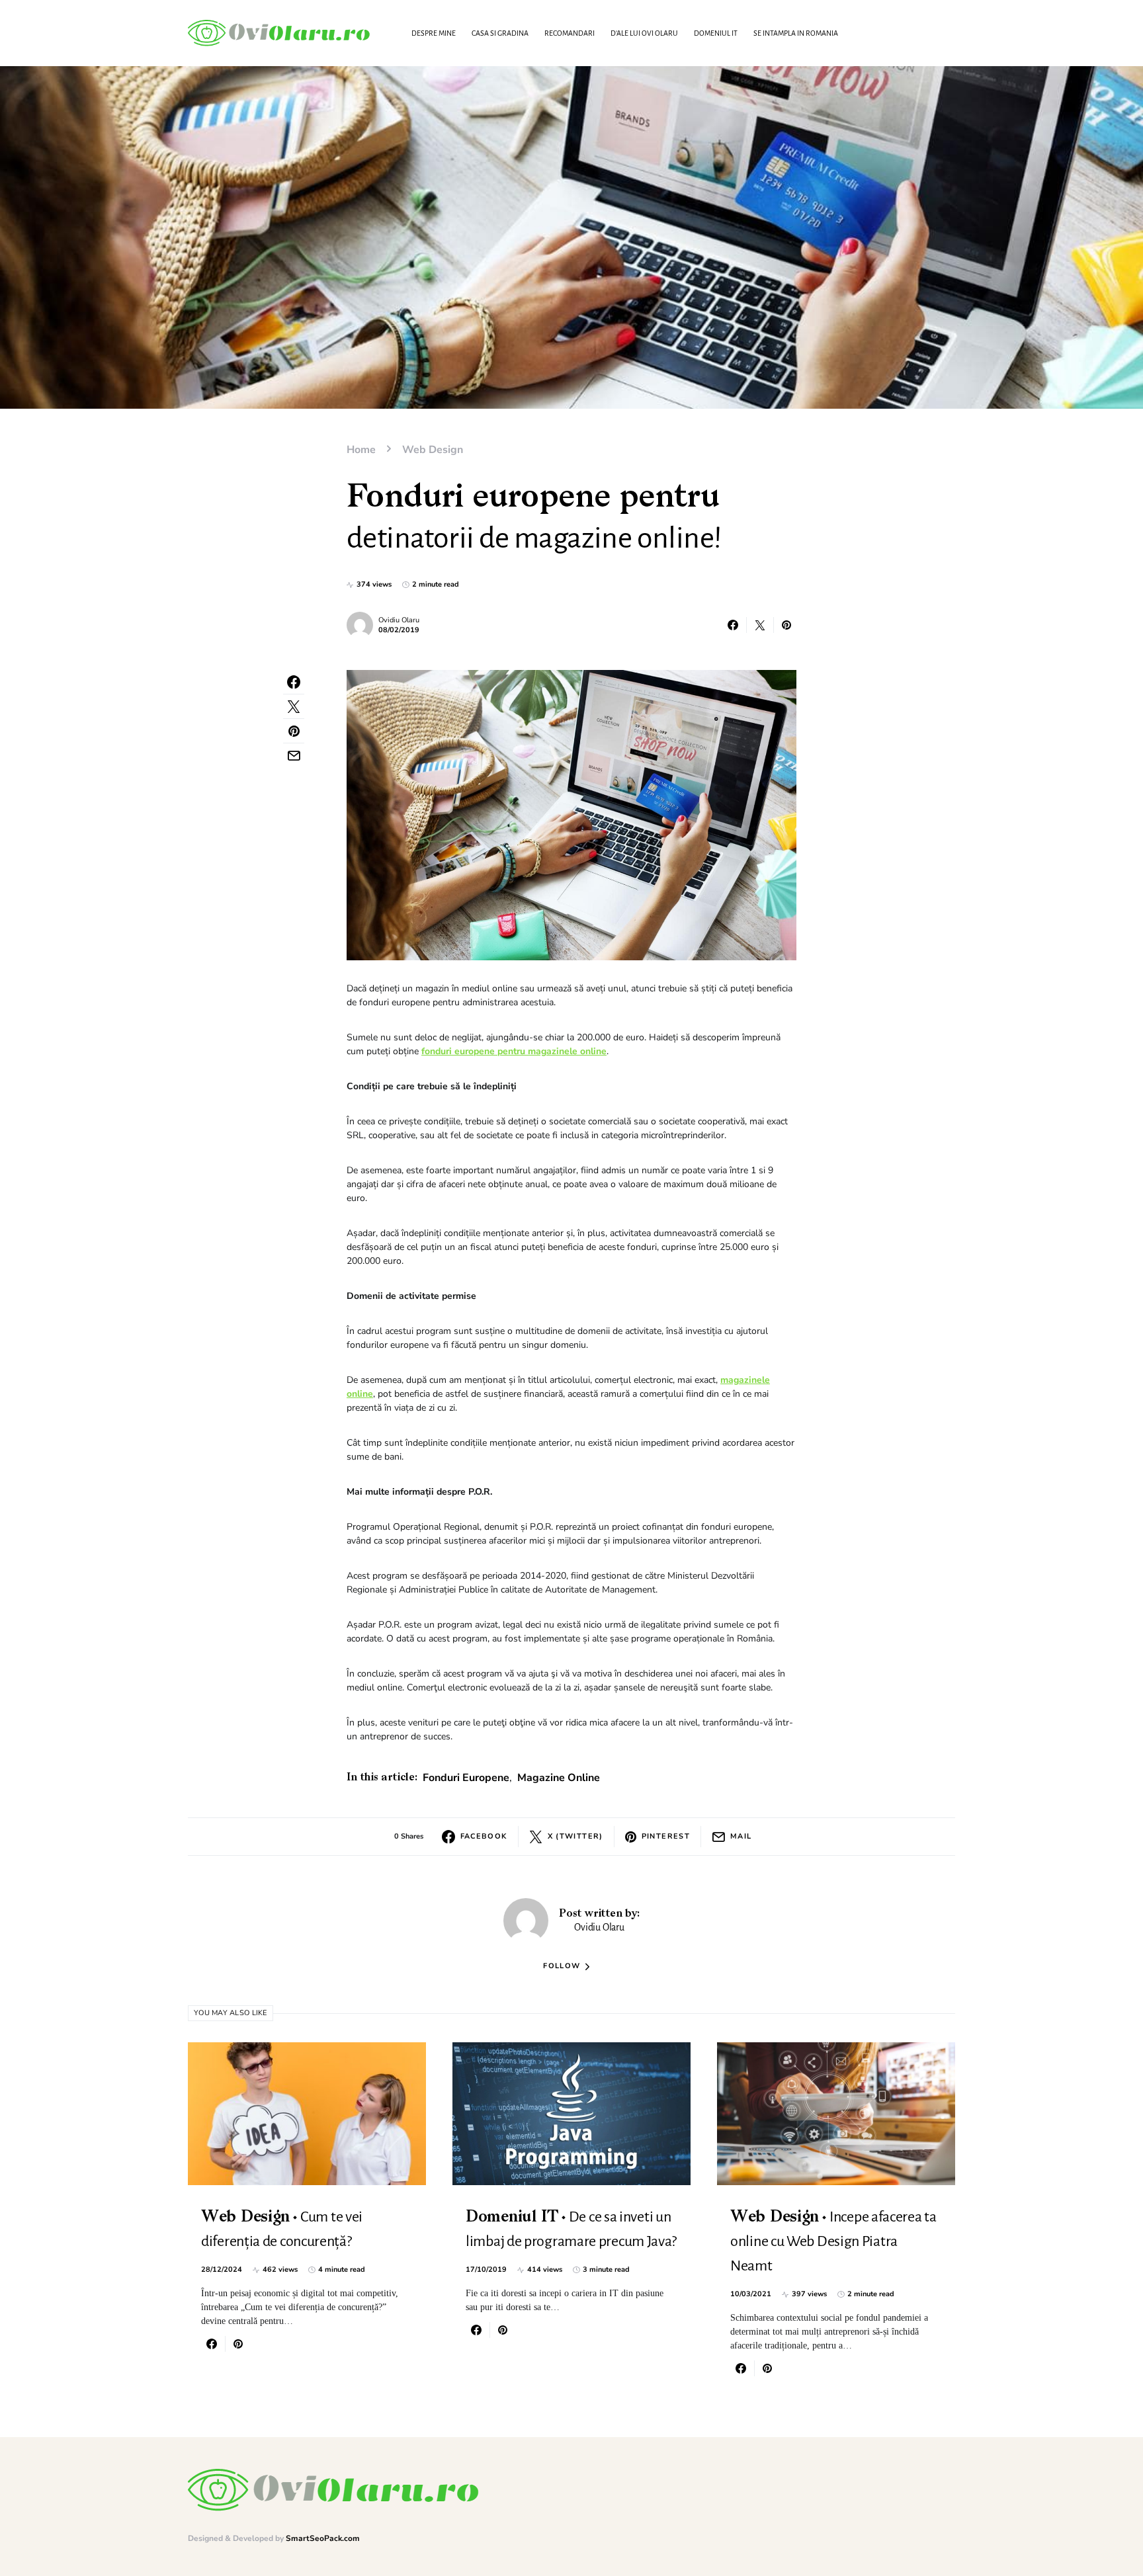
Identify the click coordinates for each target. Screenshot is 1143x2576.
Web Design (433, 450)
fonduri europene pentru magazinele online (514, 1051)
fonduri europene (466, 1778)
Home (361, 450)
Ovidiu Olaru (399, 620)
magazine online (559, 1778)
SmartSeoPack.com (323, 2538)
